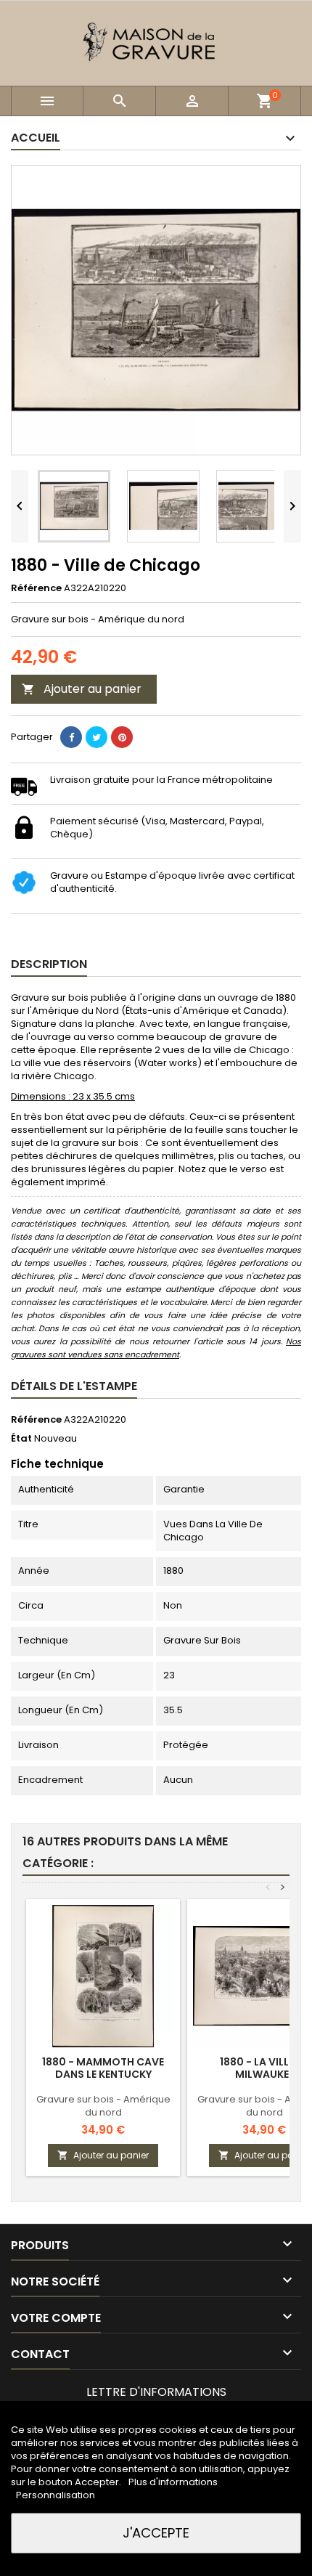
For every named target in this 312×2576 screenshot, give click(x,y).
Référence (36, 588)
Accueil (36, 138)
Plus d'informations (173, 2482)
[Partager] (71, 737)
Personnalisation (56, 2495)
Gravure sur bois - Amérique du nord (103, 2106)
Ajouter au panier (82, 689)
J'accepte (156, 2533)
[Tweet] (97, 737)
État (21, 1439)
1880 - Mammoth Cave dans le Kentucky (103, 2068)
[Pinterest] (122, 737)
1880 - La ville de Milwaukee (264, 2068)
